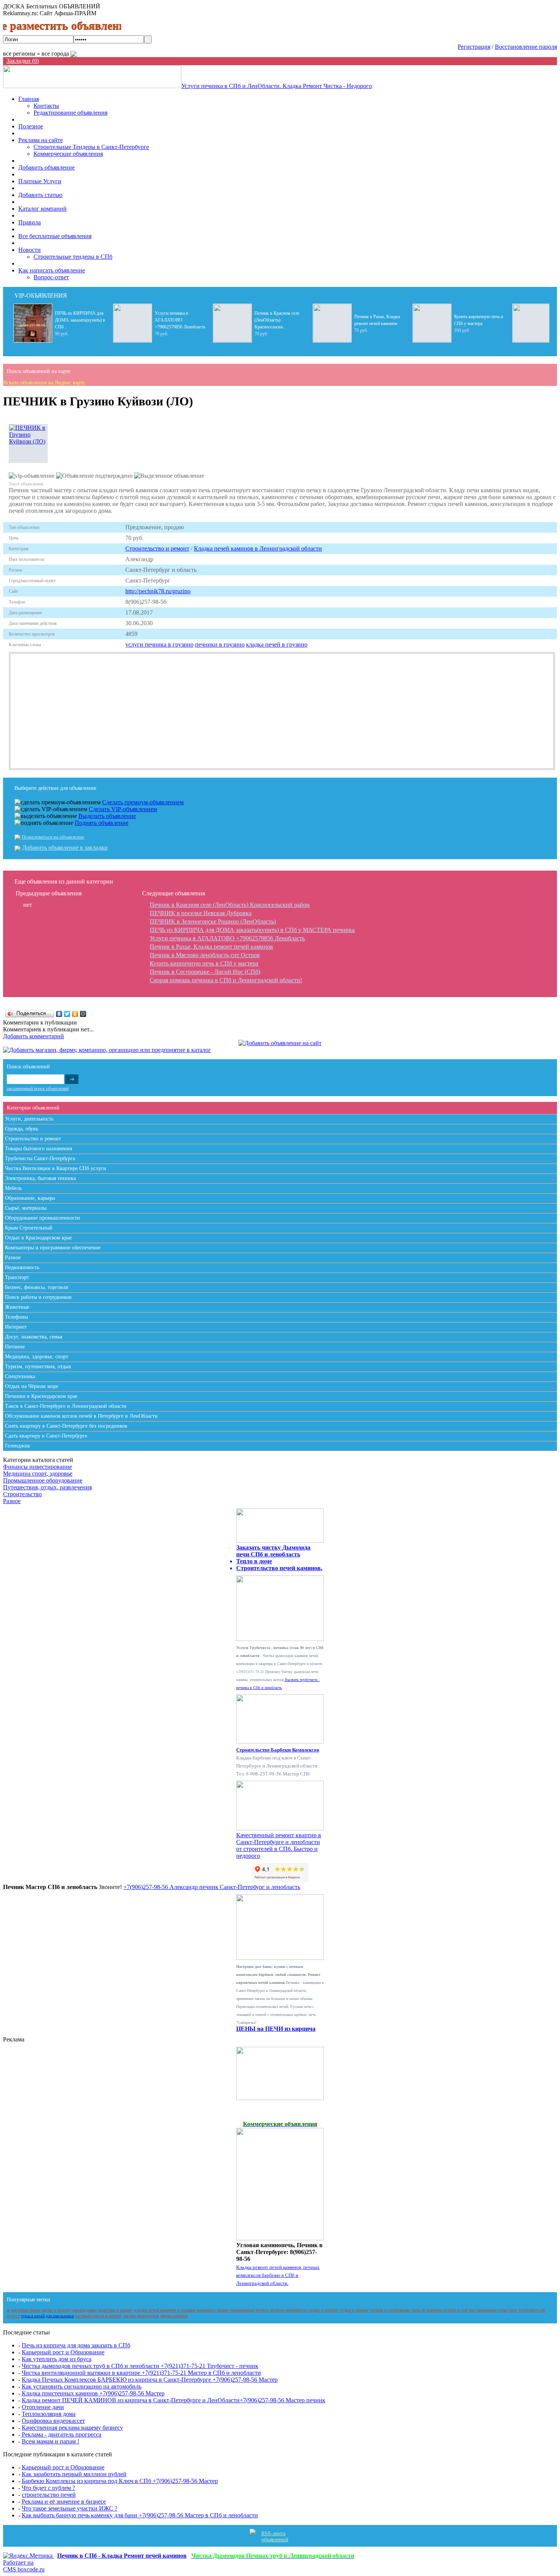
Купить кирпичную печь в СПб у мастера (204, 963)
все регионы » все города (37, 54)
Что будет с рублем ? (48, 2488)
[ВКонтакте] (59, 1014)
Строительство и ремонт (157, 548)
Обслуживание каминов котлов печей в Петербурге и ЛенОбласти (81, 1416)
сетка (503, 2310)
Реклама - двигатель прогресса (62, 2434)
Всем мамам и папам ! (50, 2441)
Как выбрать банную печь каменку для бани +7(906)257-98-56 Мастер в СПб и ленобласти (140, 2515)
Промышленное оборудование (43, 1480)
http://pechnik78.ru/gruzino (158, 591)
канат (92, 2310)
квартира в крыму (116, 2310)
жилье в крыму (56, 2310)
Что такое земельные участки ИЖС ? (70, 2508)
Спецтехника (20, 1376)
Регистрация (474, 47)
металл (262, 2310)
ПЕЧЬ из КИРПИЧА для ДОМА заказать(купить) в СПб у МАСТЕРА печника (252, 930)
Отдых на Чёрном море (32, 1386)
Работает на (24, 2566)
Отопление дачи (43, 2407)
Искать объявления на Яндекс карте (44, 383)
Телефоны (16, 1317)
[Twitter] (67, 1014)
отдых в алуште (323, 2310)
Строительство (22, 1494)
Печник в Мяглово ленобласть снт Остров (205, 955)
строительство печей (49, 2495)
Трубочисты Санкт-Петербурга (40, 1158)
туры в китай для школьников (47, 2316)
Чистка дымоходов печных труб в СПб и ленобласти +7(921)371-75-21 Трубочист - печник (140, 2366)
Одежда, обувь (22, 1129)
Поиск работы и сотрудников (38, 1297)
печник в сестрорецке (390, 2310)
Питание (15, 1347)
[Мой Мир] (83, 1014)
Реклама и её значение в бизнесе (64, 2502)
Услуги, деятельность (29, 1119)
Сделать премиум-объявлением (143, 802)
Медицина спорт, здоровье (38, 1474)
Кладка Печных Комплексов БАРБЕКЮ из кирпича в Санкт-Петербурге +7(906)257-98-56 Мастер (150, 2380)
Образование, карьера (30, 1198)
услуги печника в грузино (159, 644)
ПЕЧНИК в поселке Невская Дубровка (201, 913)
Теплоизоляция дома (49, 2414)
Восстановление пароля (526, 47)
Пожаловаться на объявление (53, 837)
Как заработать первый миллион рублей (74, 2474)
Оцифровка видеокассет (53, 2421)
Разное (13, 1258)
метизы (277, 2310)
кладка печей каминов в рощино (165, 2310)
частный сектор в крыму (98, 2316)
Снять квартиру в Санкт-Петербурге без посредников (66, 1426)
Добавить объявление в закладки (65, 848)
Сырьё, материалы (26, 1208)
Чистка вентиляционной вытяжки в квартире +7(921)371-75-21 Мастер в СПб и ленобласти (141, 2373)
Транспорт (17, 1277)
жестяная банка (26, 2310)
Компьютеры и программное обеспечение (53, 1248)
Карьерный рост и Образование (63, 2352)
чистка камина (174, 2316)
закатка (79, 2310)
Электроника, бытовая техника (40, 1178)
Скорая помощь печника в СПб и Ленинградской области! (226, 980)
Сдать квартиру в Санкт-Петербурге (46, 1436)
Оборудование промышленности (42, 1218)
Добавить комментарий (34, 1036)
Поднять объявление (102, 823)
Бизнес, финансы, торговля (36, 1287)
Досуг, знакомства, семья (34, 1337)
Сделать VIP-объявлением (123, 809)
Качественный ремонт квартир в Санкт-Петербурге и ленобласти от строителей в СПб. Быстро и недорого (279, 1845)
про (472, 2310)
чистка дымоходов (141, 2316)
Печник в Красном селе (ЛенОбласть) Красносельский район (230, 905)
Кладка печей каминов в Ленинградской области (258, 548)
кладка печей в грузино (277, 644)
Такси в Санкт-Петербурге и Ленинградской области (66, 1406)
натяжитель (296, 2310)
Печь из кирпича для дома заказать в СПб (76, 2345)
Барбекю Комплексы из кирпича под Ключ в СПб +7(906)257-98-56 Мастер (120, 2481)
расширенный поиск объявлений (38, 1089)
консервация (243, 2310)
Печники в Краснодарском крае (41, 1396)
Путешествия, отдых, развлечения (47, 1487)
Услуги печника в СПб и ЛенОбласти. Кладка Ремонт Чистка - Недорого (277, 86)
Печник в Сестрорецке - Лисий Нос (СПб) (205, 972)
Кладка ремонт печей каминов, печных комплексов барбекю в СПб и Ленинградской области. (278, 2275)
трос (513, 2310)
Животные (17, 1307)
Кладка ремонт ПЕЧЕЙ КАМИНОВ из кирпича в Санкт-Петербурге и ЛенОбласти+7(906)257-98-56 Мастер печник (174, 2400)
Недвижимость (22, 1267)
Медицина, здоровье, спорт (37, 1357)
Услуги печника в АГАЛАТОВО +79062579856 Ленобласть (227, 938)
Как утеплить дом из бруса (57, 2359)
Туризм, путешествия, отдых (38, 1366)
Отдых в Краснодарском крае (38, 1238)
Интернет (16, 1327)
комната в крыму (213, 2310)
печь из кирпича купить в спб (440, 2310)
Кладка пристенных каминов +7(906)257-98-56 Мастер (93, 2393)
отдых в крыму (354, 2310)
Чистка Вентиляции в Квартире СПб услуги (56, 1168)
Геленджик (18, 1446)
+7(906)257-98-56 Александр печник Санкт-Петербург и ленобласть (212, 1887)
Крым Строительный (29, 1228)
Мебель (13, 1188)
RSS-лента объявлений (275, 2537)
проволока (487, 2310)
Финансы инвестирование (38, 1467)
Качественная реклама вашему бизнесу (72, 2428)
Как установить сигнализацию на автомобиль (82, 2386)
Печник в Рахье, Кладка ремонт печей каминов (211, 947)
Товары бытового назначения (38, 1149)
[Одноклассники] (75, 1014)
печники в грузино (220, 644)
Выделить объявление (107, 816)
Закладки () (23, 61)
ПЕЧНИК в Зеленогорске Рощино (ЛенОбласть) (213, 921)
